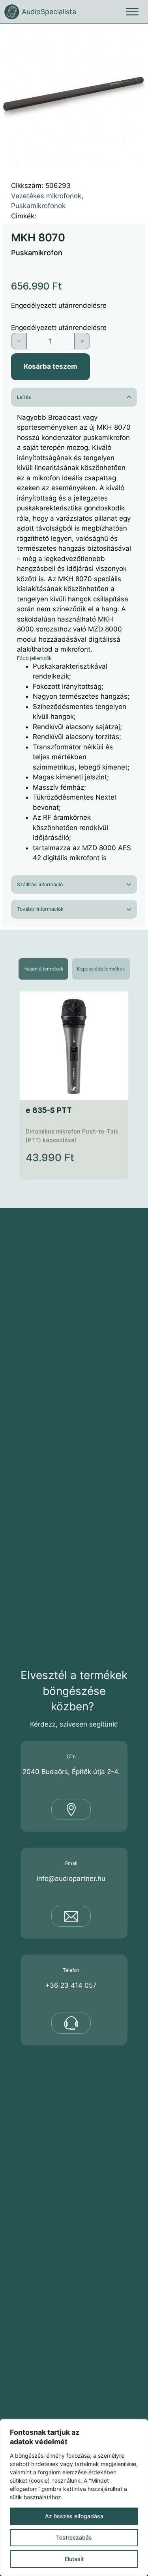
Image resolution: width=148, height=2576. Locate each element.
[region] (74, 2498)
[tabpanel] (74, 1085)
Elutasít (74, 2559)
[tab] (43, 969)
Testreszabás (74, 2537)
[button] (134, 38)
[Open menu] (132, 12)
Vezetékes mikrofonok (46, 196)
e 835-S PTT (49, 1110)
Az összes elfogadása (74, 2516)
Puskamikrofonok (38, 206)
